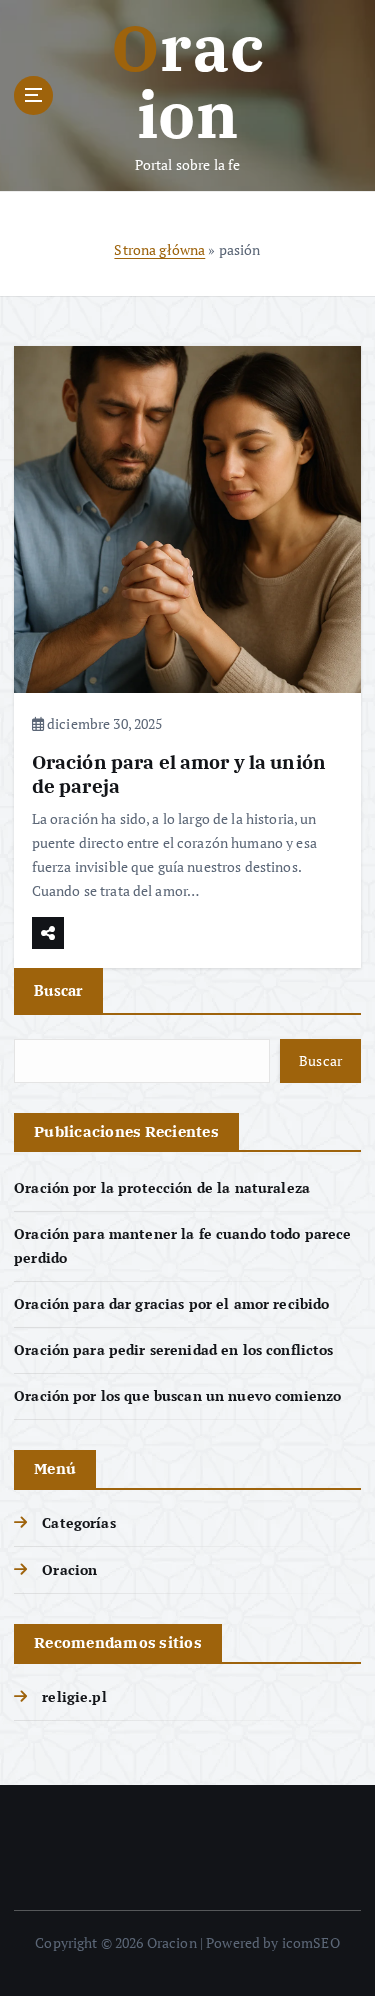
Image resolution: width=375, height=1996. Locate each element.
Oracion (69, 1569)
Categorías (78, 1522)
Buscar (58, 990)
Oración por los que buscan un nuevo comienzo (177, 1395)
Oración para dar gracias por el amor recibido (171, 1303)
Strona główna (159, 249)
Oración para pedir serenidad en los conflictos (173, 1349)
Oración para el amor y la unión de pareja (179, 773)
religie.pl (74, 1696)
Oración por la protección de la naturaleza (162, 1187)
